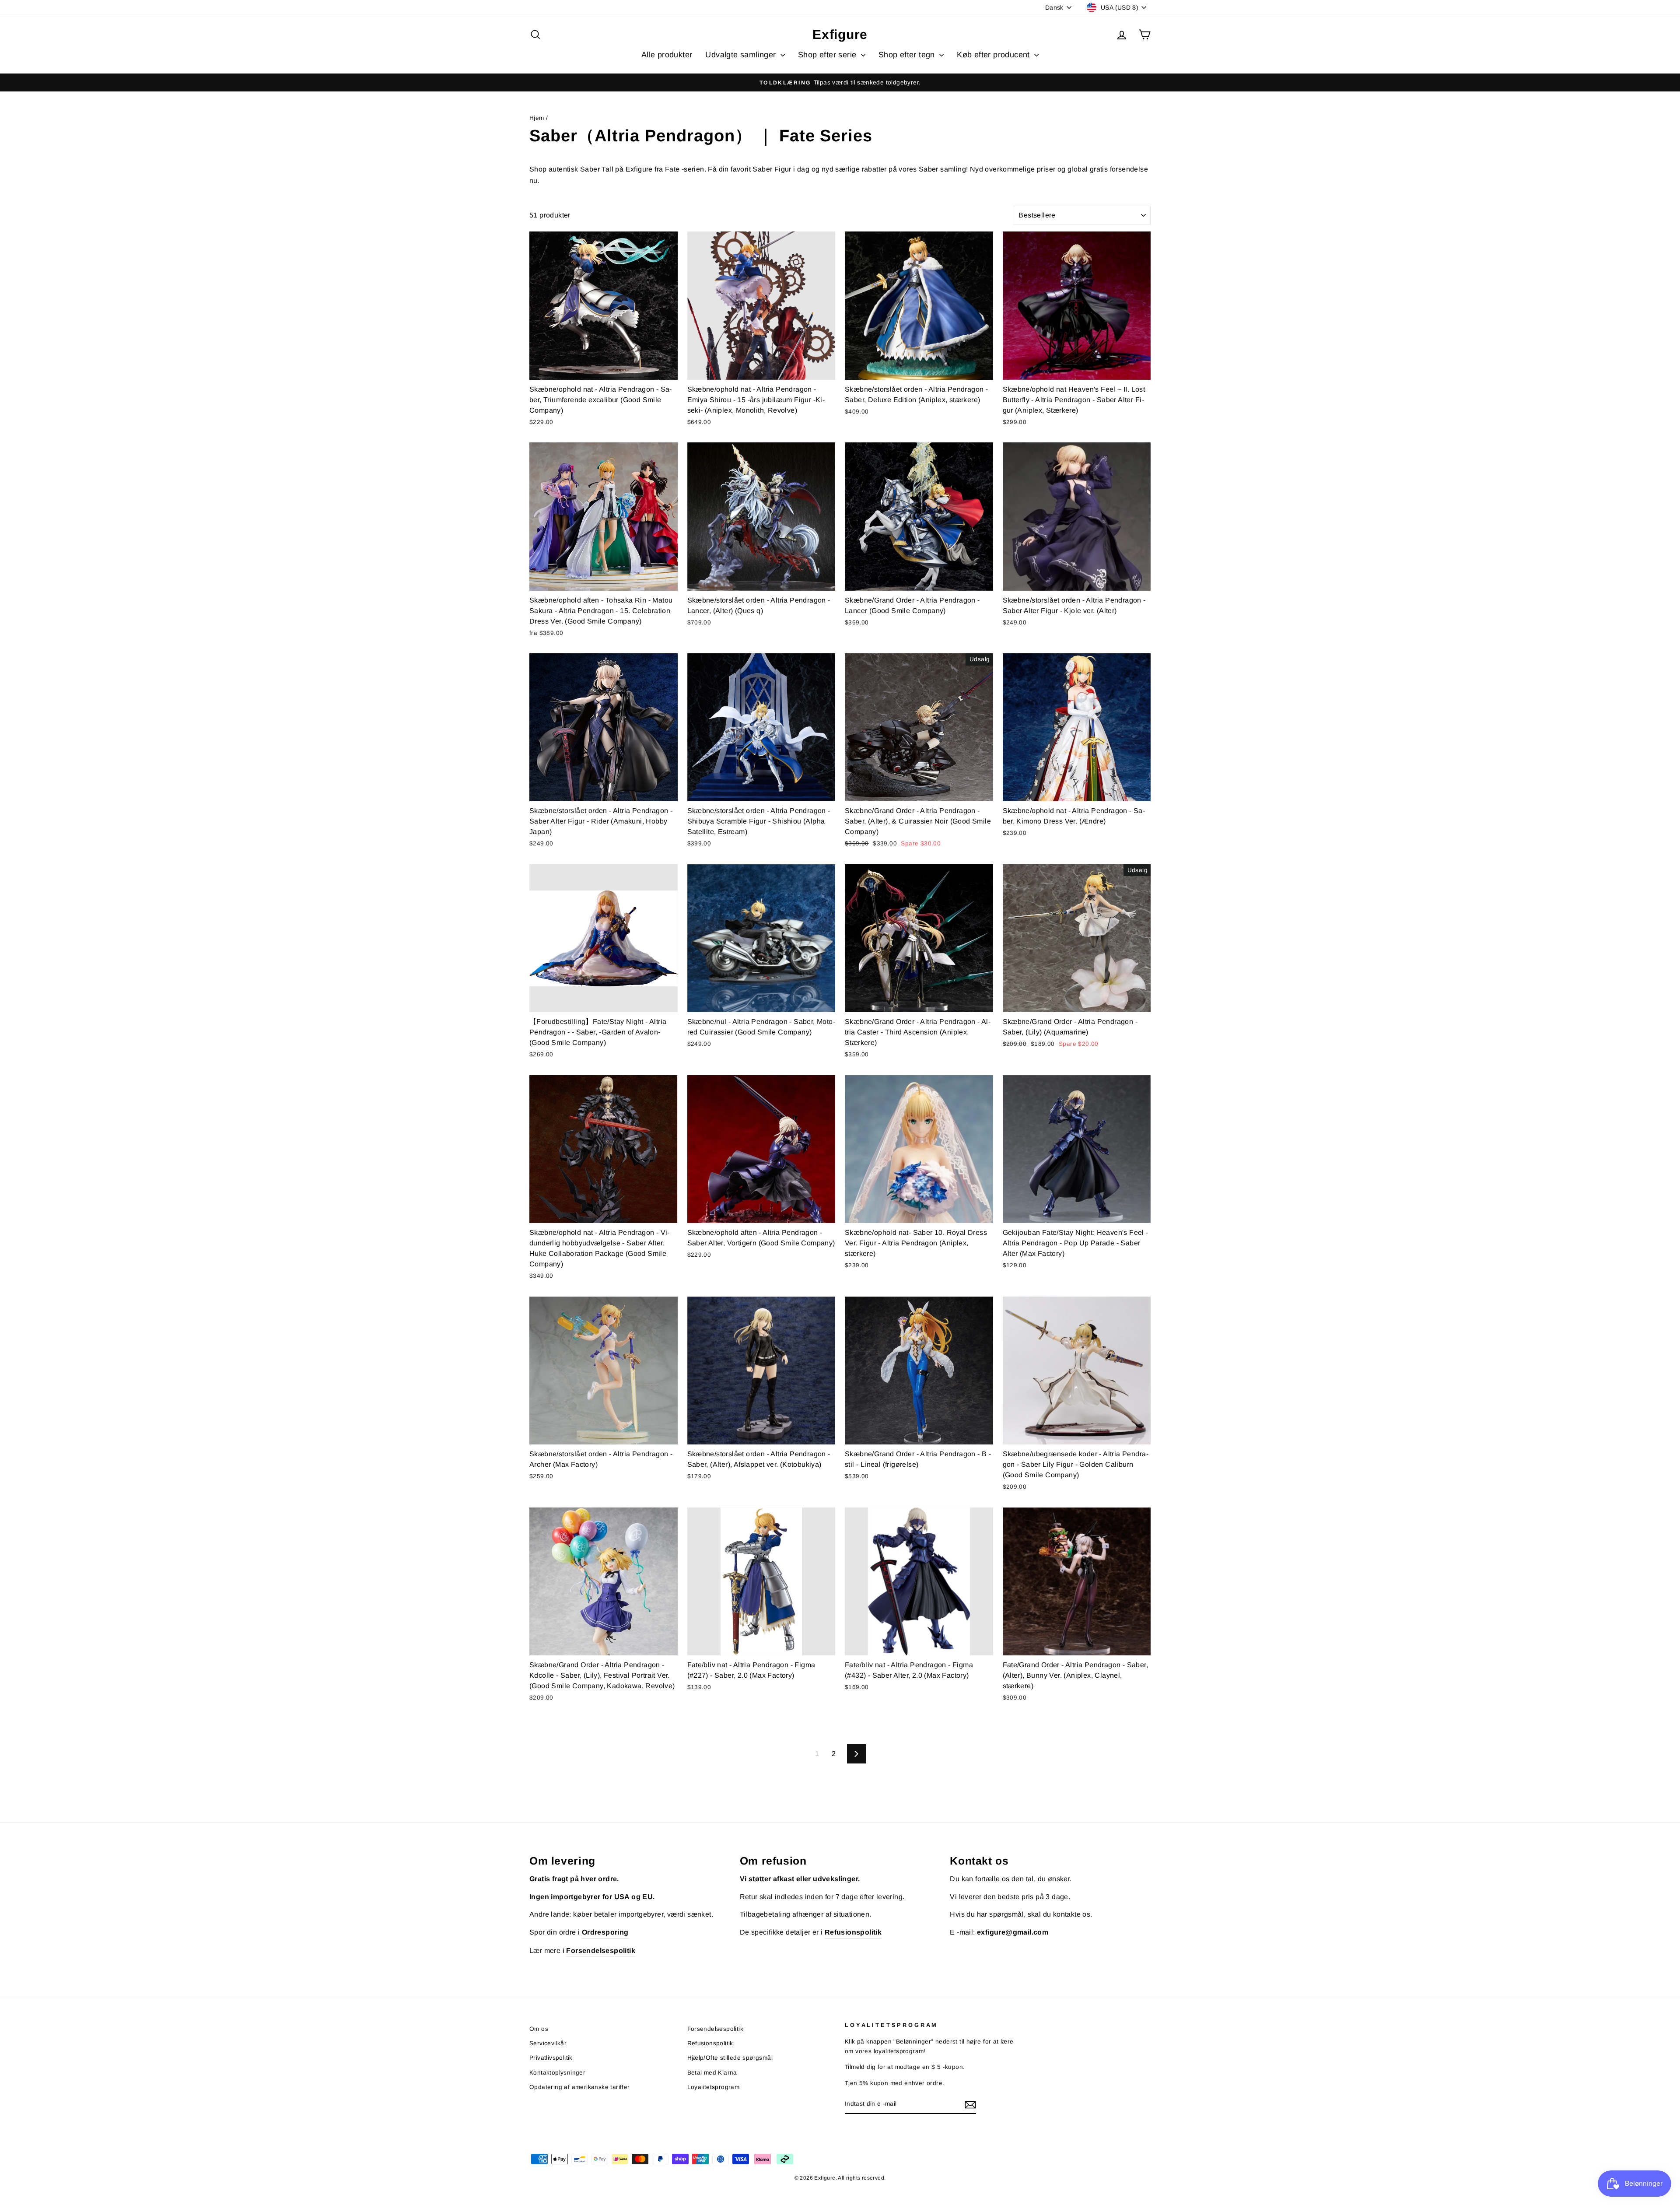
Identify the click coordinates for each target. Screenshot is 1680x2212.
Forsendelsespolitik (716, 2029)
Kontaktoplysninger (557, 2073)
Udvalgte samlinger (742, 55)
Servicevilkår (548, 2043)
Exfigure (840, 34)
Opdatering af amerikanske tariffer (580, 2087)
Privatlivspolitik (551, 2058)
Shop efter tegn (908, 55)
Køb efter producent (994, 55)
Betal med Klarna (712, 2073)
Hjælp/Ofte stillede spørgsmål (730, 2058)
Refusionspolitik (710, 2043)
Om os (539, 2029)
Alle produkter (667, 55)
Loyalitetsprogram (714, 2087)
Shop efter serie (828, 55)
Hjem (537, 118)
